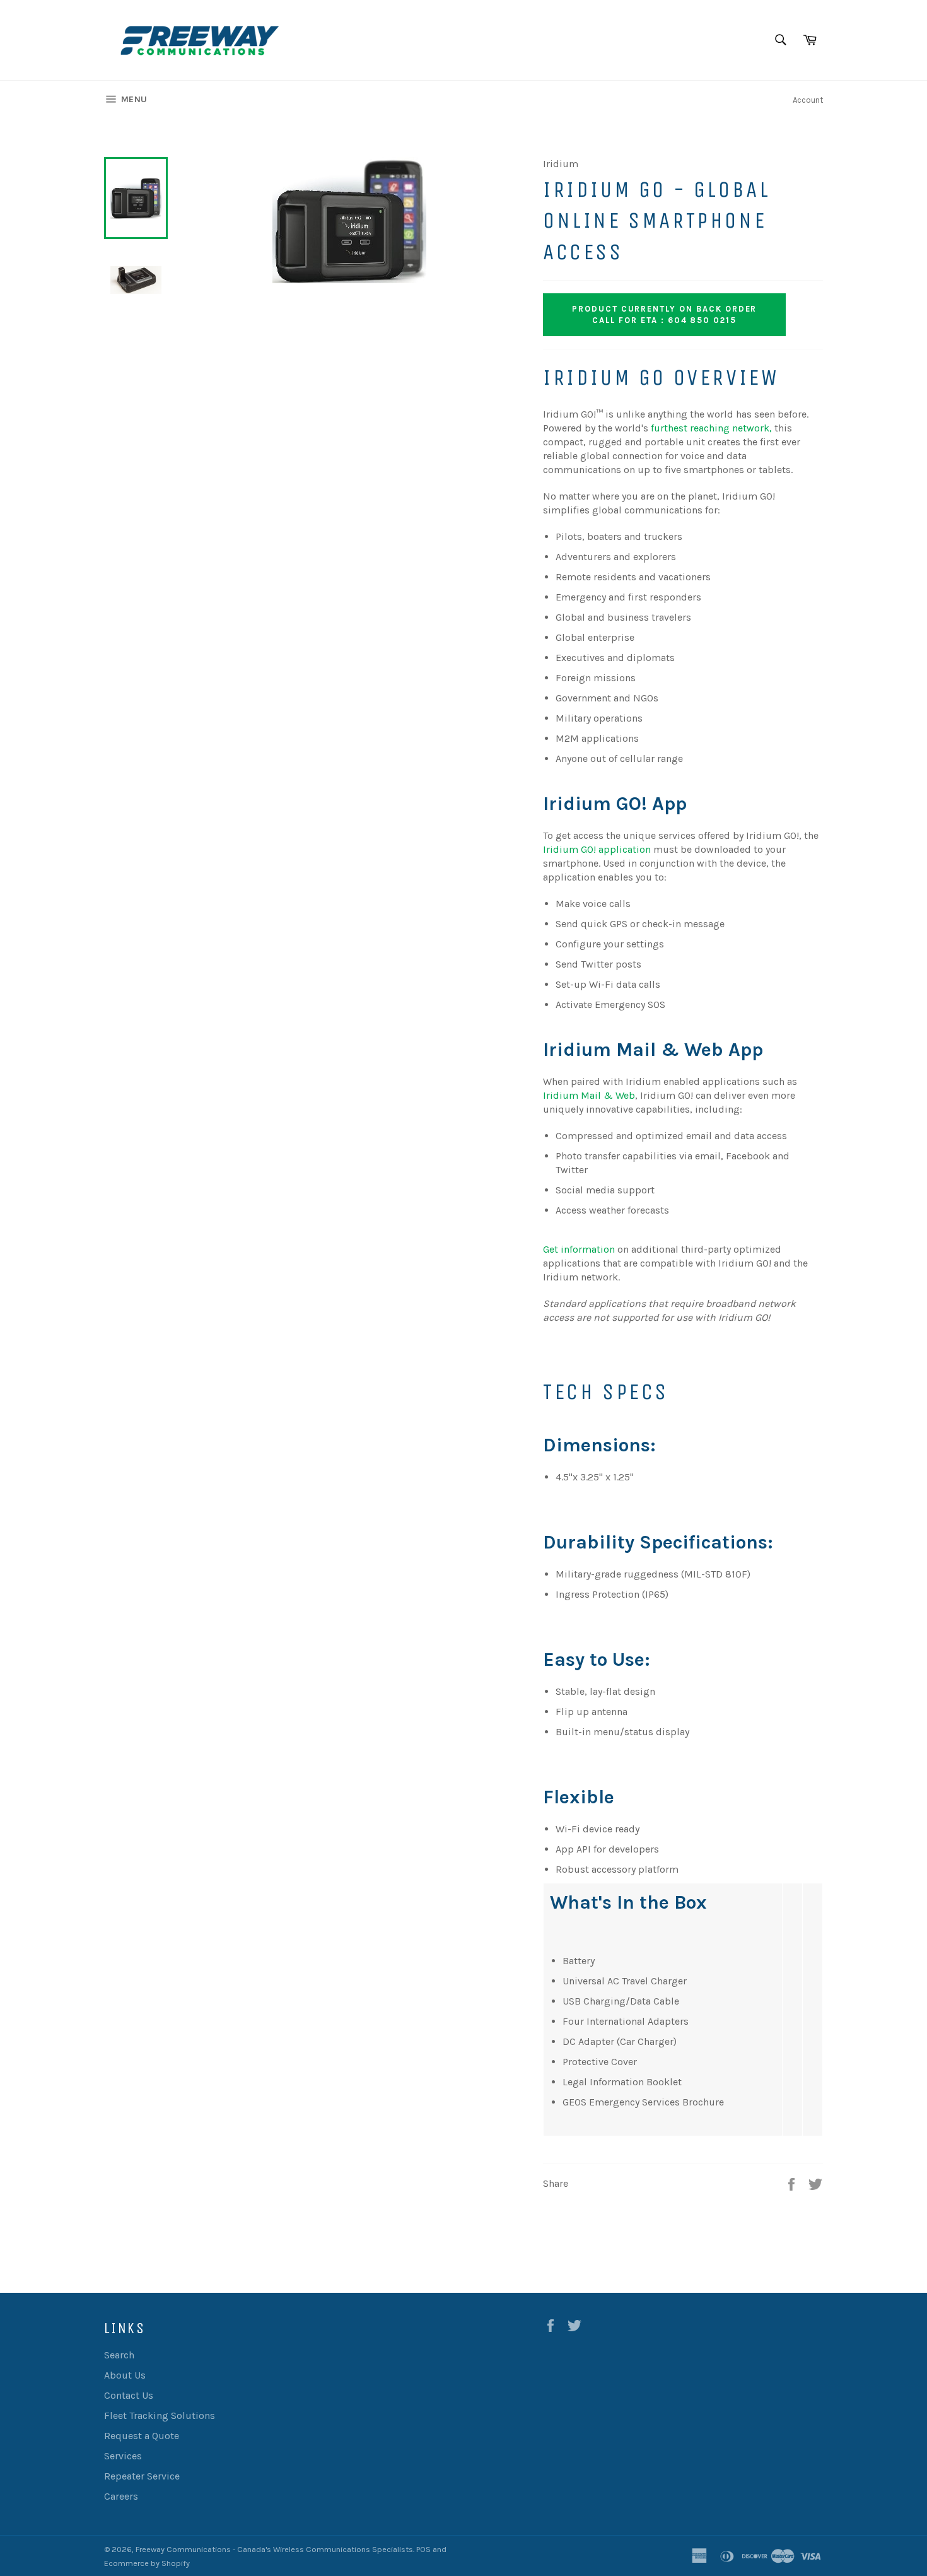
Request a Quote (142, 2436)
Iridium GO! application (597, 849)
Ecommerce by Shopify (147, 2563)
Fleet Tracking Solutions (160, 2415)
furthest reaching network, (711, 428)
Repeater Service (142, 2476)
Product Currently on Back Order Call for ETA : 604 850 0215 (664, 314)
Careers (121, 2496)
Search (119, 2355)
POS (423, 2549)
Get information (579, 1249)
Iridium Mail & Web (589, 1095)
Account (808, 100)
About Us (125, 2375)
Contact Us (129, 2395)
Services (123, 2456)
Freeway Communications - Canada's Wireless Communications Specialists (274, 2549)
